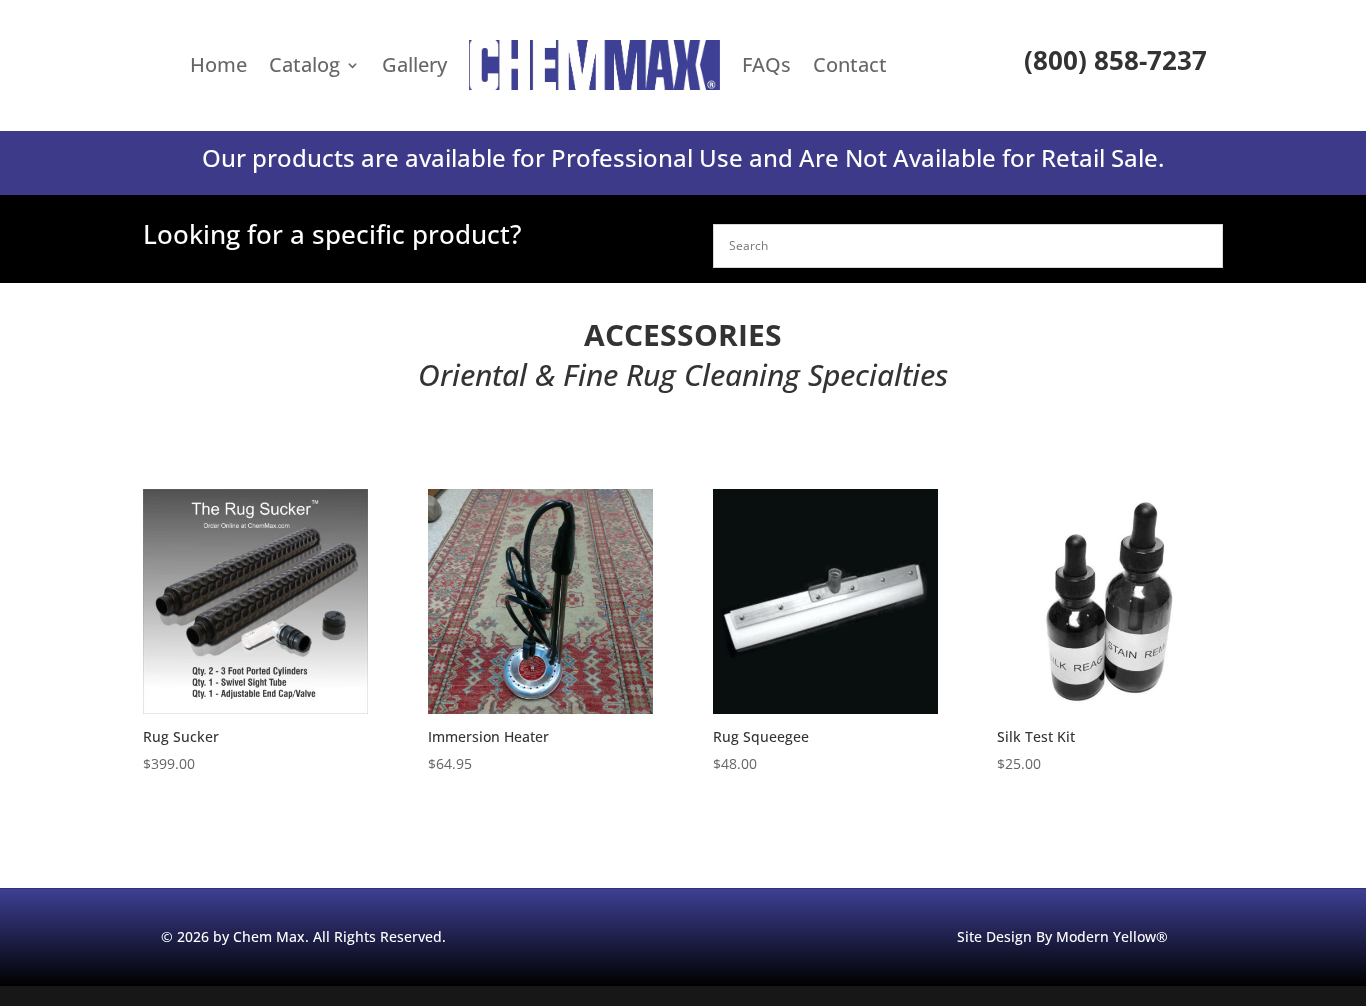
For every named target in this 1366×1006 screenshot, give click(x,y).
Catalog (304, 64)
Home (218, 64)
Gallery (414, 64)
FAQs (766, 64)
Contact (850, 64)
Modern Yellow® (1112, 936)
